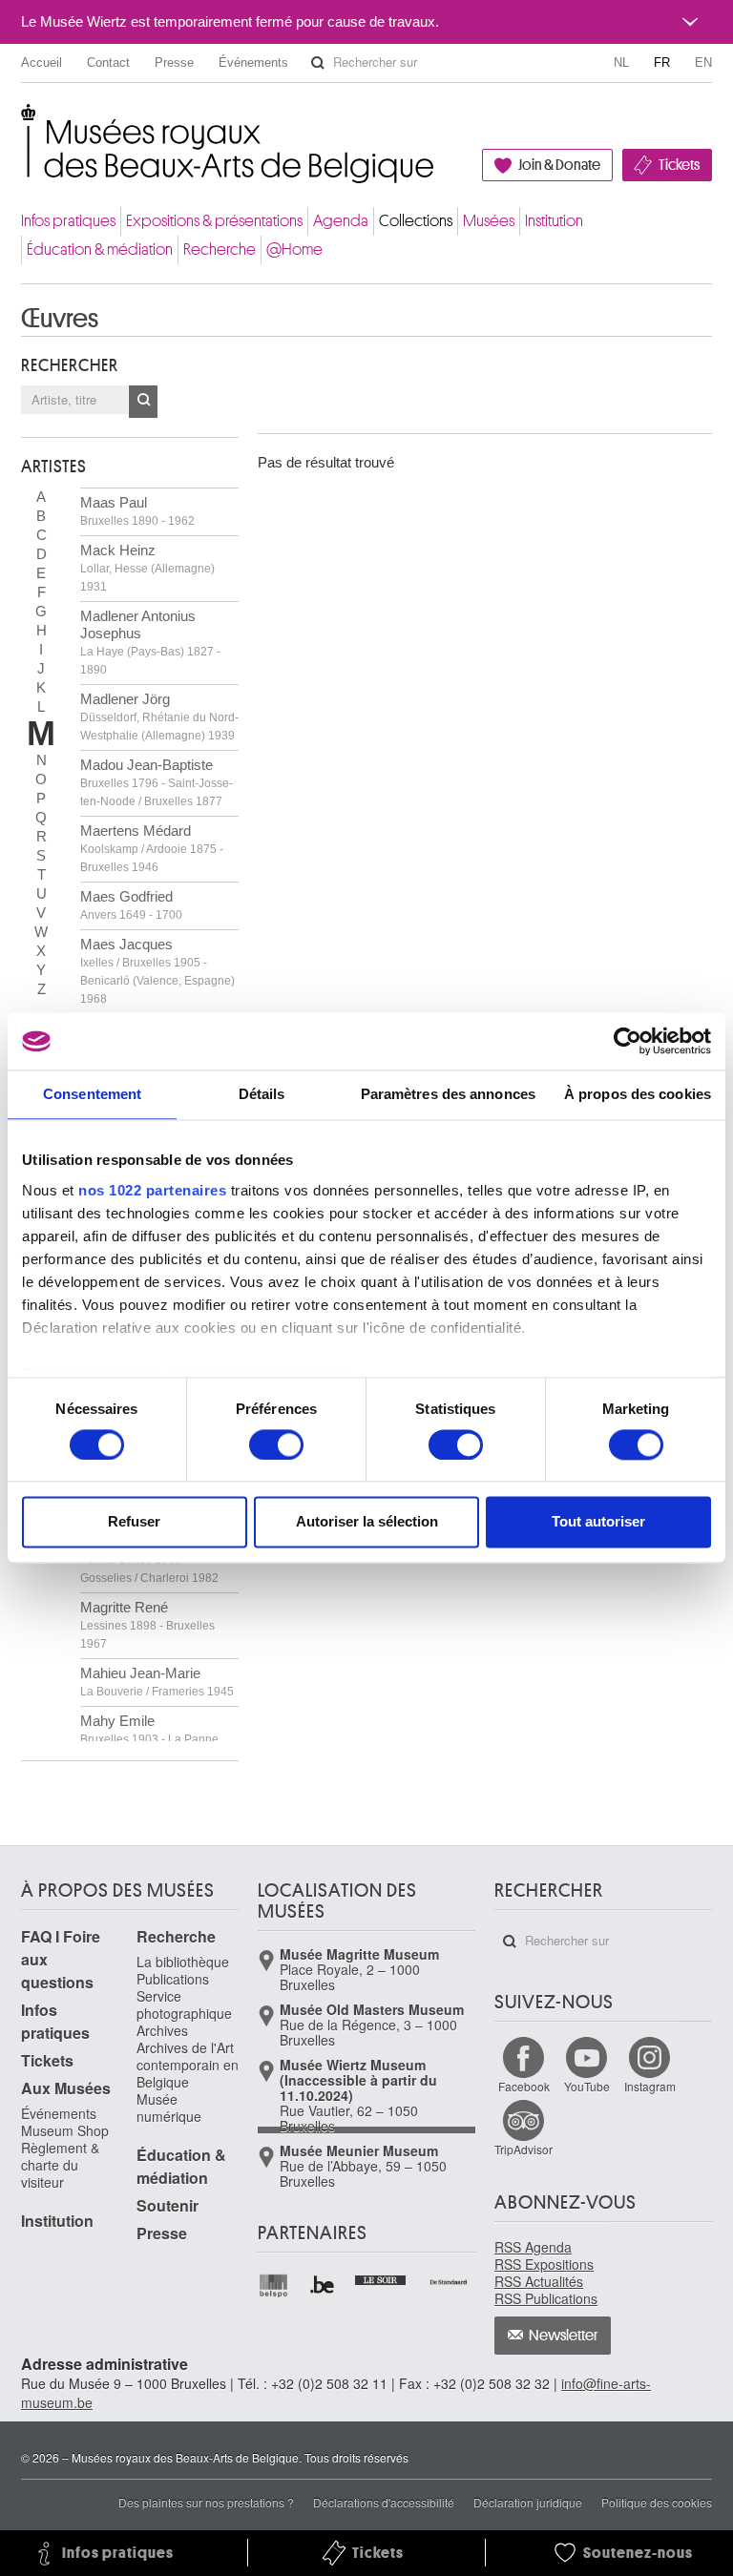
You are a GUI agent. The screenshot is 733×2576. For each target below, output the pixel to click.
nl (621, 62)
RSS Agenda (533, 2247)
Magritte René (147, 1625)
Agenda (341, 221)
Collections (416, 221)
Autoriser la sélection (367, 1522)
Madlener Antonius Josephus (150, 642)
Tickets (679, 165)
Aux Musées (66, 2088)
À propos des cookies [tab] (638, 1094)
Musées (489, 221)
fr (662, 62)
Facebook (524, 2086)
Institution (554, 221)
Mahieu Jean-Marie (157, 1682)
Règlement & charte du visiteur (60, 2165)
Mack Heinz (147, 568)
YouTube (587, 2086)
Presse (174, 62)
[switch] (276, 1444)
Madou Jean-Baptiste (157, 782)
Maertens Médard (152, 848)
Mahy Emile (149, 1738)
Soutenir (168, 2205)
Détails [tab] (262, 1094)
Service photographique (184, 2005)
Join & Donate (559, 165)
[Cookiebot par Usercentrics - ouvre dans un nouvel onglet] (628, 1041)
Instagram (650, 2086)
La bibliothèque (183, 1962)
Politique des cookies (657, 2502)
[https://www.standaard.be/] (449, 2282)
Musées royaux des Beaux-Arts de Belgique (22, 124)
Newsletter (564, 2336)
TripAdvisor (524, 2149)
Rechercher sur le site (318, 63)
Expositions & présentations (214, 221)
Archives (162, 2030)
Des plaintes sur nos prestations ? (206, 2502)
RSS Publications (546, 2298)
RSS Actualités (539, 2281)
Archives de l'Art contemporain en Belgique (188, 2065)
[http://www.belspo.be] (274, 2285)
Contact (108, 62)
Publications (173, 1979)
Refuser (134, 1522)
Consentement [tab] (92, 1094)
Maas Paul (137, 511)
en (703, 62)
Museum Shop (65, 2130)
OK (143, 402)
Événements (253, 62)
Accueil (42, 62)
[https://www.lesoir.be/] (381, 2278)
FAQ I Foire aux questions (61, 1959)
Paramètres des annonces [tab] (448, 1094)
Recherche (220, 249)
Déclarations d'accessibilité (384, 2502)
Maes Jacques (157, 971)
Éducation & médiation (100, 249)
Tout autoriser (598, 1522)
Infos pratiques (68, 221)
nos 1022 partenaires (152, 1190)
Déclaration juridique (528, 2502)
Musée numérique (169, 2108)
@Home (294, 249)
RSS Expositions (544, 2264)
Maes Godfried (131, 905)
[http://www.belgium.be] (323, 2285)
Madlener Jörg (159, 717)
